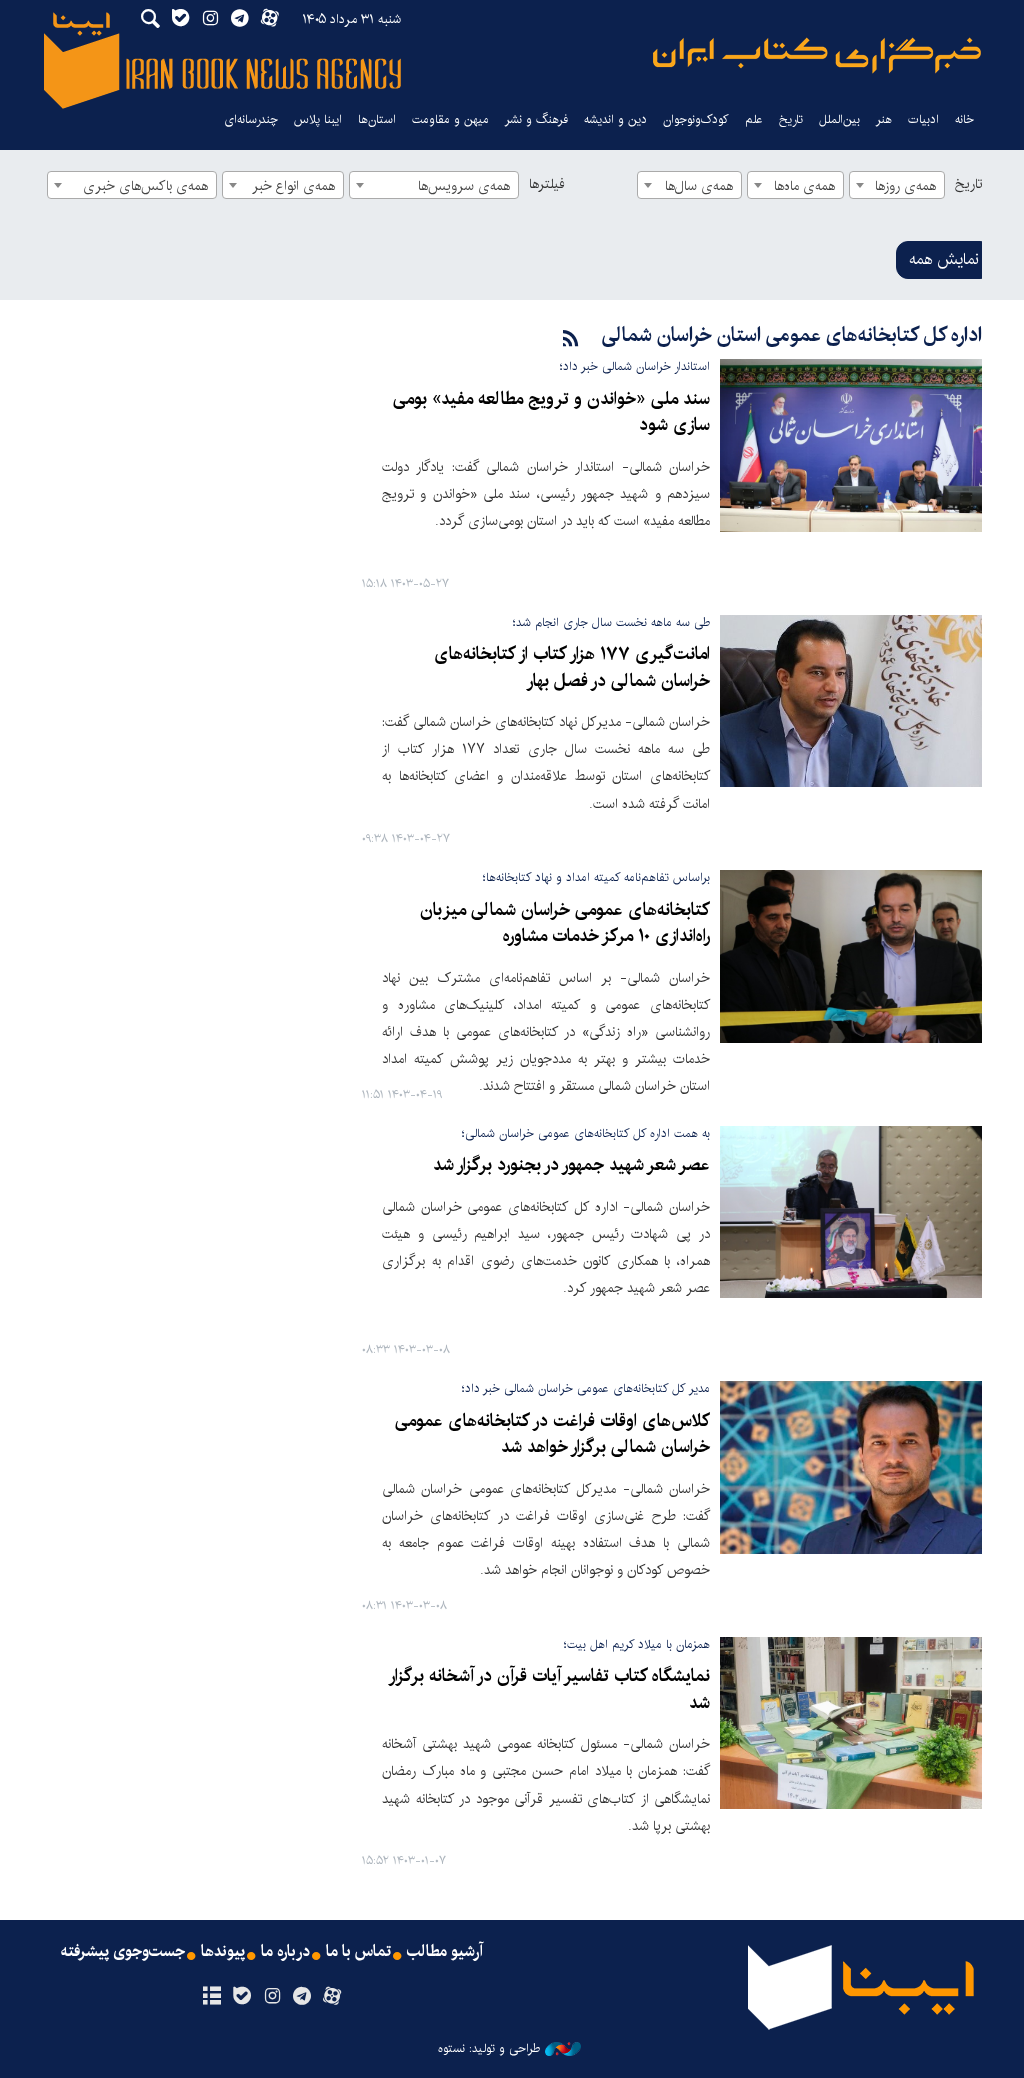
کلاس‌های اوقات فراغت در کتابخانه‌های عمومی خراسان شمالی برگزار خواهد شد (552, 1434)
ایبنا (817, 55)
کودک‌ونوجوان (696, 119)
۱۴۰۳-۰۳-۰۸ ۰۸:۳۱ (404, 1606)
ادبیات (923, 119)
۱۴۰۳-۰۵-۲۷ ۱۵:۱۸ (405, 584)
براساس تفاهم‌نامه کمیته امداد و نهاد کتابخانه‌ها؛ (596, 877)
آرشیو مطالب (445, 1952)
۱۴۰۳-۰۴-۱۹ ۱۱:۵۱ (402, 1095)
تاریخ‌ (791, 119)
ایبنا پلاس (318, 119)
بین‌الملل (839, 119)
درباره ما (285, 1952)
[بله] (241, 1997)
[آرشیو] (211, 1997)
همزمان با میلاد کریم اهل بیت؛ (637, 1644)
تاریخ (968, 184)
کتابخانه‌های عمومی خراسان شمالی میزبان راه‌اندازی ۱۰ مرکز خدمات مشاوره (565, 923)
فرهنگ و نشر (536, 119)
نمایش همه (944, 259)
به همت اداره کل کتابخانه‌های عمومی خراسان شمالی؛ (586, 1133)
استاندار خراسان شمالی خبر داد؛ (635, 366)
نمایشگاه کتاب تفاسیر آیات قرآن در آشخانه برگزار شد (550, 1689)
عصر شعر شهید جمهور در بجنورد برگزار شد (571, 1165)
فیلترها (547, 184)
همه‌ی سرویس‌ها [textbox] (464, 186)
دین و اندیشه (615, 119)
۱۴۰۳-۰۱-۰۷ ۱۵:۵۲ (404, 1861)
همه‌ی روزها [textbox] (905, 186)
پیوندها (223, 1952)
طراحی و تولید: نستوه (489, 2049)
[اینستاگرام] (271, 1997)
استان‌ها (377, 119)
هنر (884, 119)
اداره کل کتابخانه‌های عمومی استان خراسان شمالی (792, 335)
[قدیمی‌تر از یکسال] (851, 445)
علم (754, 119)
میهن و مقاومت (450, 119)
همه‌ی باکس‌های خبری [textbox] (145, 186)
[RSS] (571, 339)
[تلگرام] (302, 1997)
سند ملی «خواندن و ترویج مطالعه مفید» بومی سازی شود (551, 412)
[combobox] (897, 185)
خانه (964, 119)
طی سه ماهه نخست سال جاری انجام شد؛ (611, 622)
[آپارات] (332, 1997)
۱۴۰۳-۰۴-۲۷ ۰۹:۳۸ (406, 839)
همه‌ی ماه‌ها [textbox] (804, 186)
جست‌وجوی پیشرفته (123, 1952)
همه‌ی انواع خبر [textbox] (293, 186)
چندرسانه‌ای (251, 119)
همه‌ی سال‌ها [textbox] (699, 186)
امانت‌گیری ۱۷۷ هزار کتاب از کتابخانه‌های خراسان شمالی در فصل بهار (572, 667)
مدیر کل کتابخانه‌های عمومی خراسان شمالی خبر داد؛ (586, 1388)
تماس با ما (358, 1952)
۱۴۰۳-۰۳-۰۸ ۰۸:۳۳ (406, 1350)
